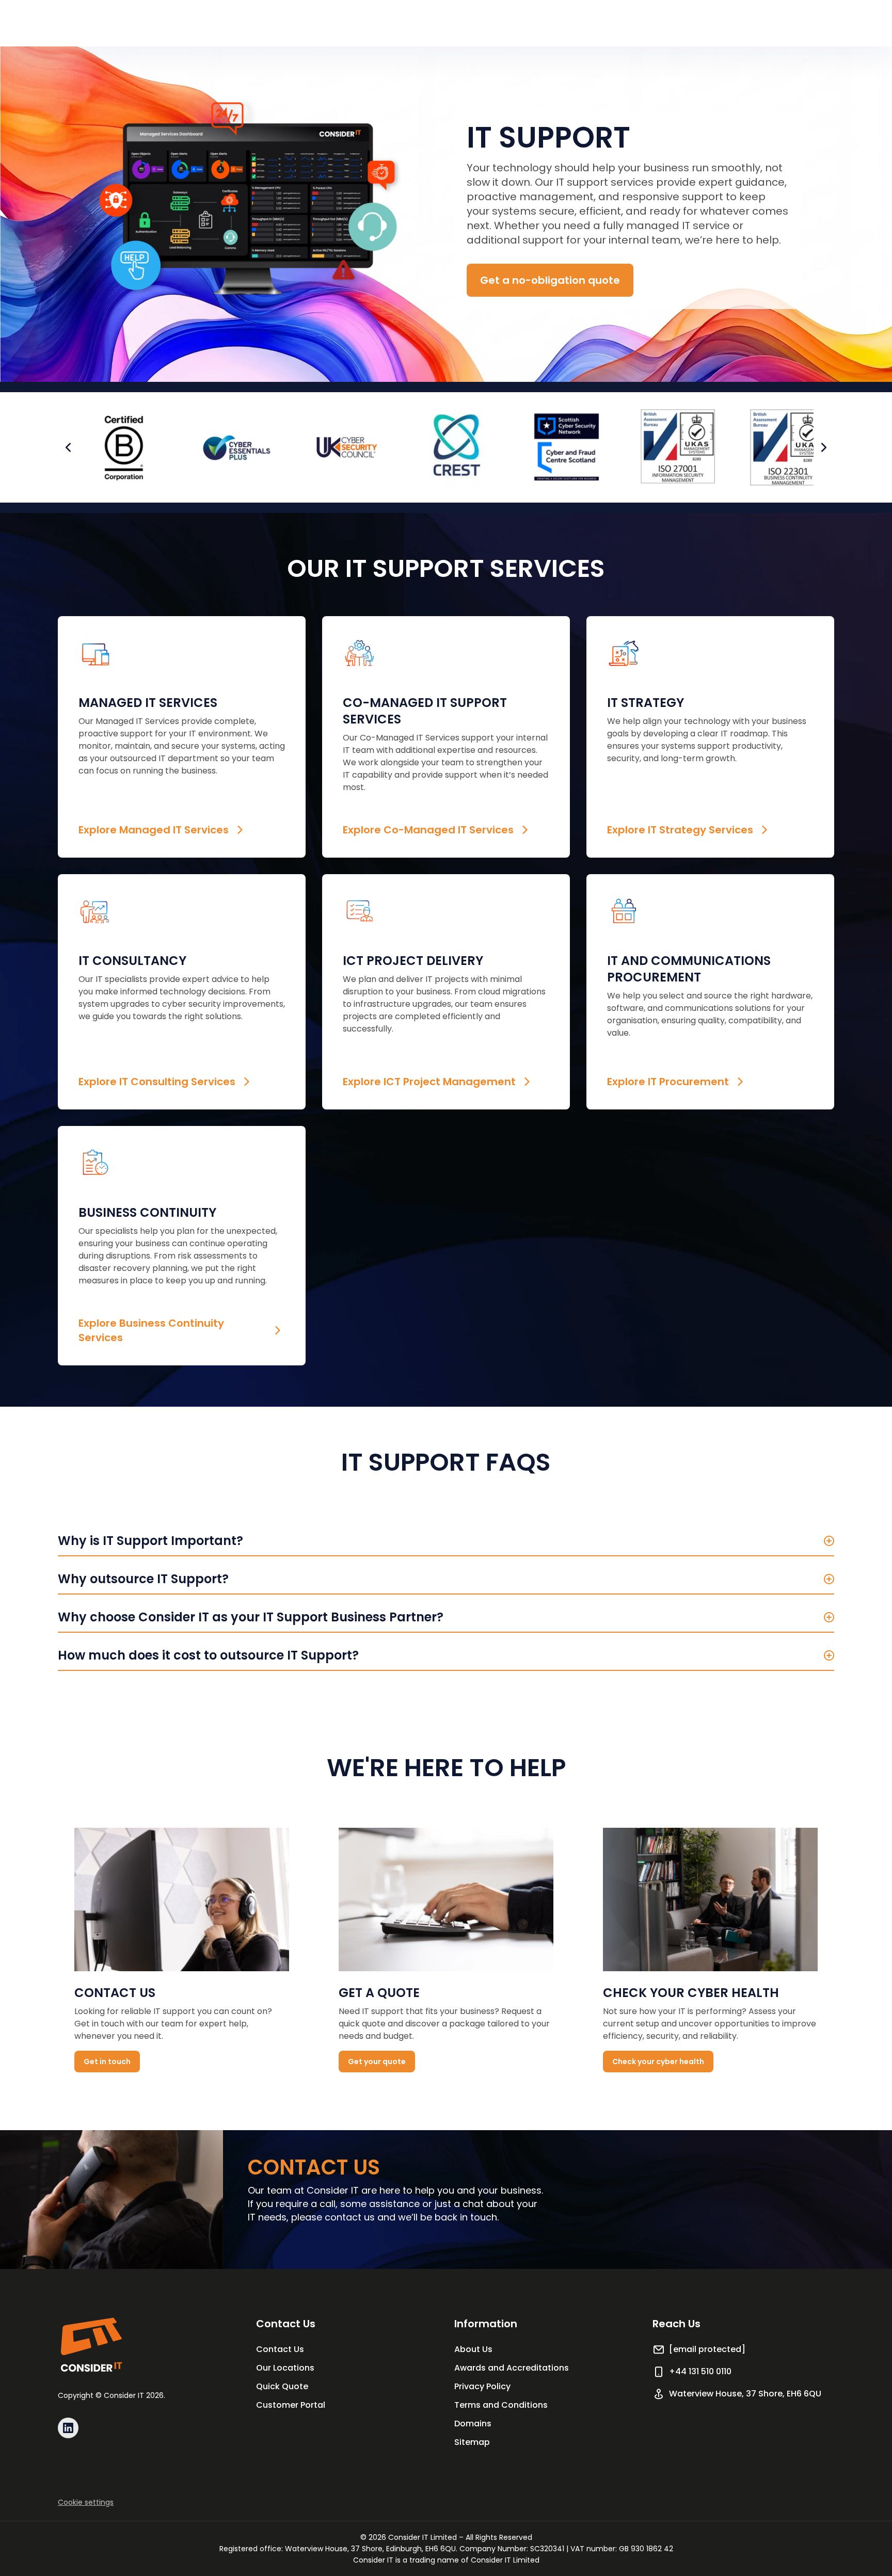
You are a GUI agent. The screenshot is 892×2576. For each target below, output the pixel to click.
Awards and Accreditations (512, 2368)
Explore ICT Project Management (429, 1082)
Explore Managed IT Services (154, 830)
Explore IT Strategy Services (680, 830)
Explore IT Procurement (668, 1082)
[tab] (446, 1537)
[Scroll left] (68, 447)
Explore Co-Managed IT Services (428, 830)
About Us (473, 2349)
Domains (473, 2424)
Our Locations (285, 2368)
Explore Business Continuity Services (151, 1330)
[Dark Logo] (91, 2345)
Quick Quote (282, 2386)
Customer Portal (291, 2405)
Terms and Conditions (501, 2405)
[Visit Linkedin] (68, 2428)
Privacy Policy (482, 2386)
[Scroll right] (824, 447)
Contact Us (280, 2349)
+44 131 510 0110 (700, 2371)
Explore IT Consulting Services (157, 1082)
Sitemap (472, 2442)
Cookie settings (86, 2502)
